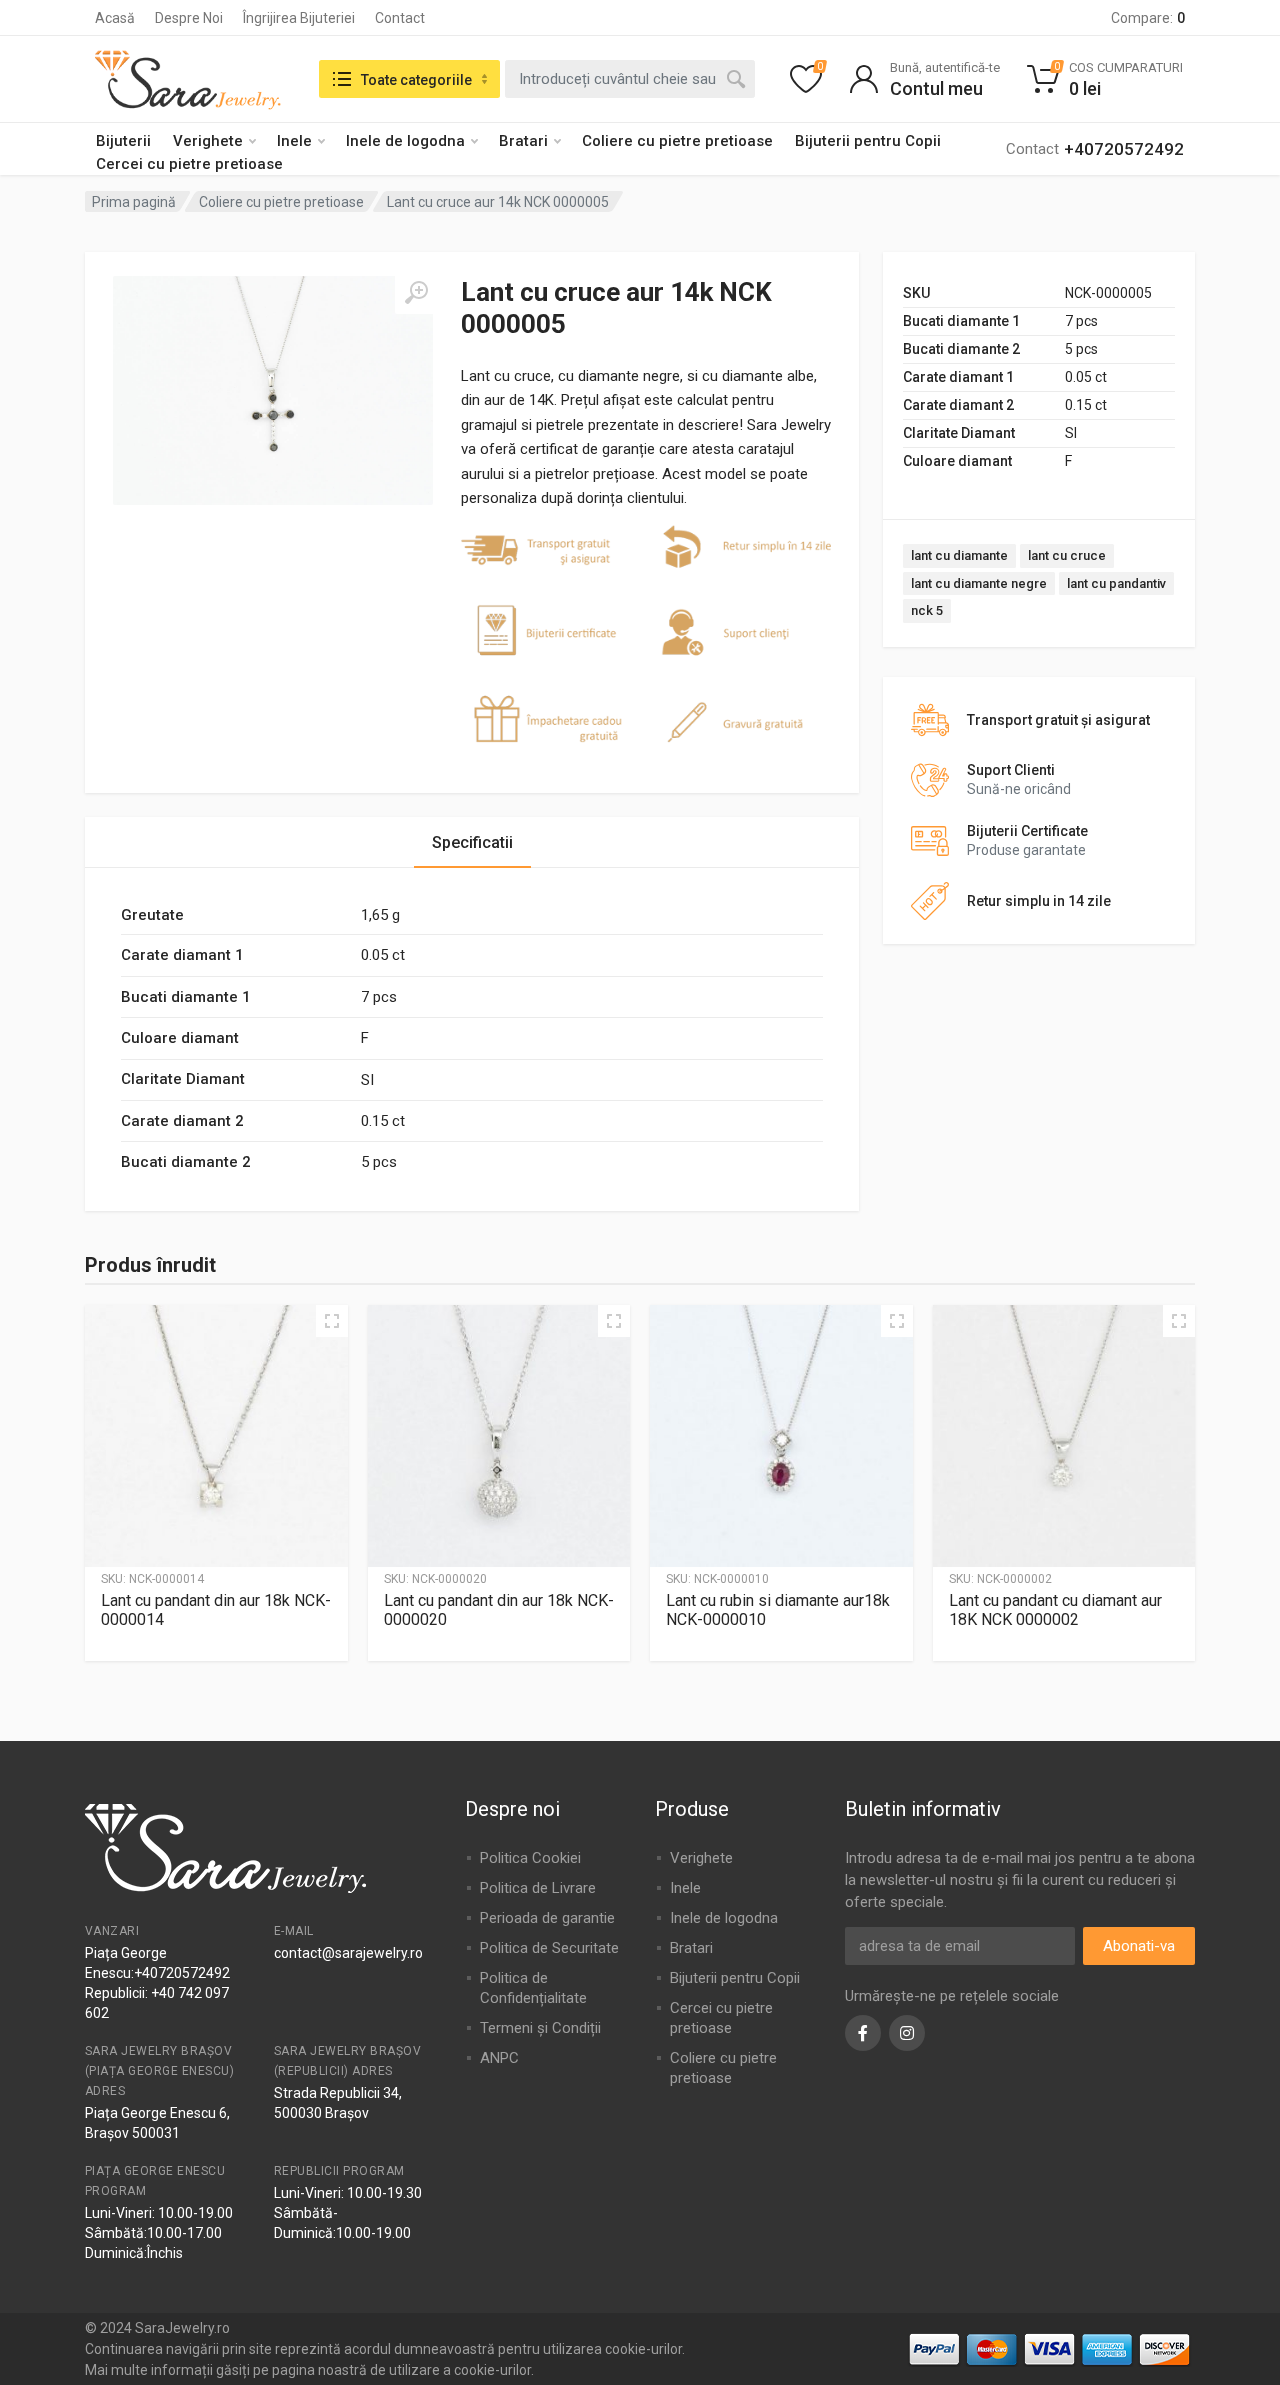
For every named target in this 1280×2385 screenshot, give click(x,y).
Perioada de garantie (547, 1918)
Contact (400, 18)
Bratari (523, 141)
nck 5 (927, 610)
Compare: (1148, 18)
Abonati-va (1139, 1946)
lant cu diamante (959, 555)
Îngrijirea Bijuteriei (299, 18)
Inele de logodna (405, 141)
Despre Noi (189, 18)
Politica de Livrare (538, 1888)
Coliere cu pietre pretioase (677, 141)
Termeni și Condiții (540, 2028)
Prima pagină (134, 202)
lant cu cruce (1067, 555)
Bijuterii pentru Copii (868, 141)
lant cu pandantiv (1116, 583)
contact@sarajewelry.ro (348, 1953)
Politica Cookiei (530, 1858)
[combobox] (630, 79)
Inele (294, 141)
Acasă (115, 18)
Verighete (208, 141)
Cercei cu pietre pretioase (189, 164)
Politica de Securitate (549, 1948)
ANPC (499, 2058)
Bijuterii (123, 141)
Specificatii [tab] (472, 842)
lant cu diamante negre (979, 583)
